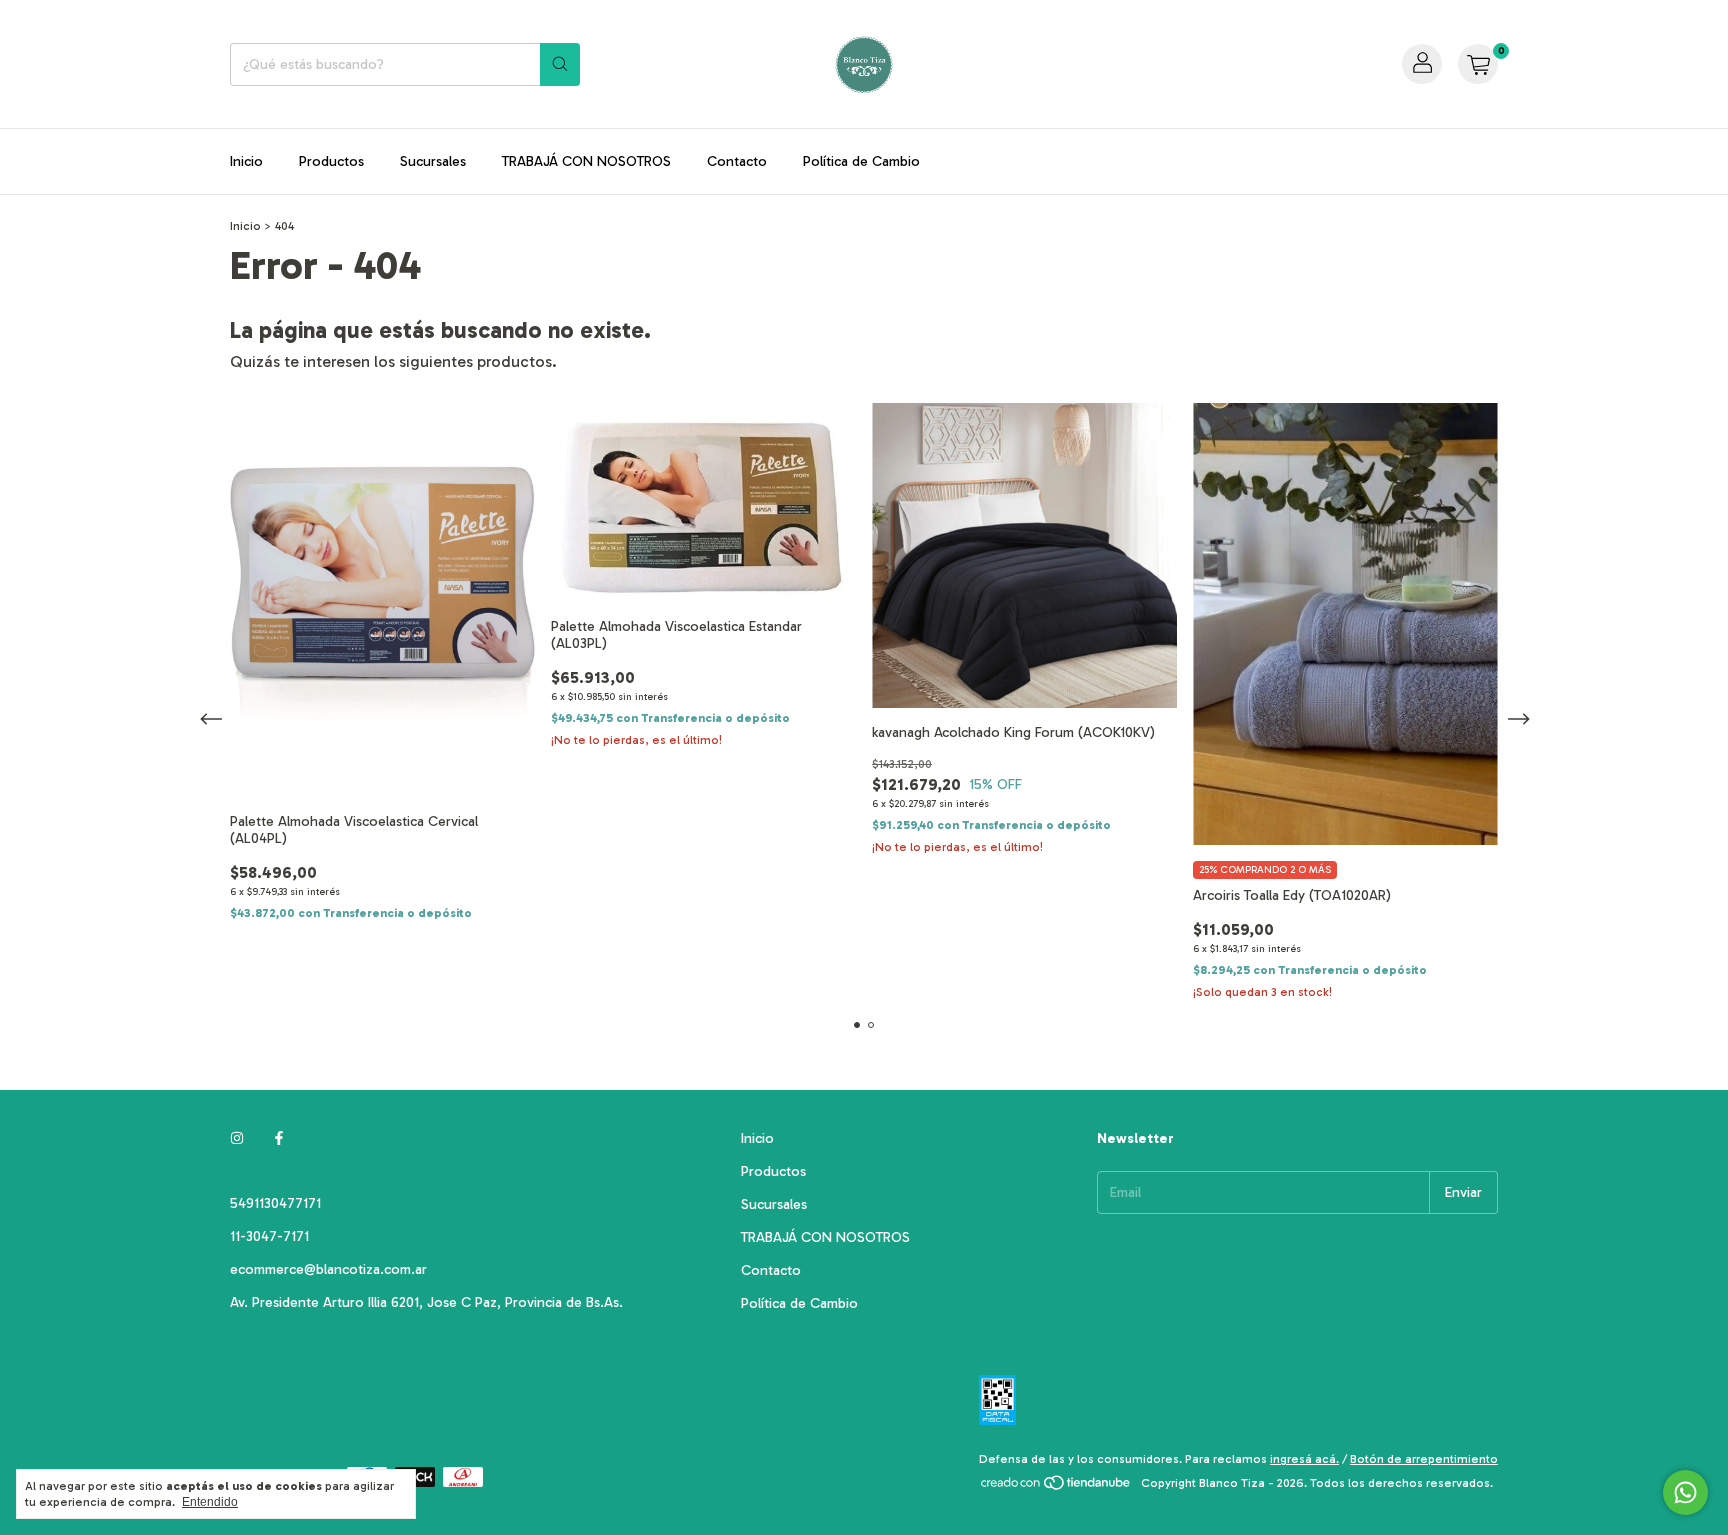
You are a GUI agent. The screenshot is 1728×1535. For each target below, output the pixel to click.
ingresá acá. (1304, 1459)
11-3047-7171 (269, 1236)
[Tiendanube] (1056, 1488)
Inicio (246, 161)
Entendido (210, 1502)
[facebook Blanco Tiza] (279, 1138)
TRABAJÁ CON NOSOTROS (586, 161)
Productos (331, 161)
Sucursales (433, 161)
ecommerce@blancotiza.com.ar (328, 1269)
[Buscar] (560, 64)
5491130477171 (275, 1203)
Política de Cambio (861, 161)
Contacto (737, 161)
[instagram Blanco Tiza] (237, 1138)
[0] (1478, 64)
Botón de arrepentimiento (1424, 1459)
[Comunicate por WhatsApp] (1685, 1492)
